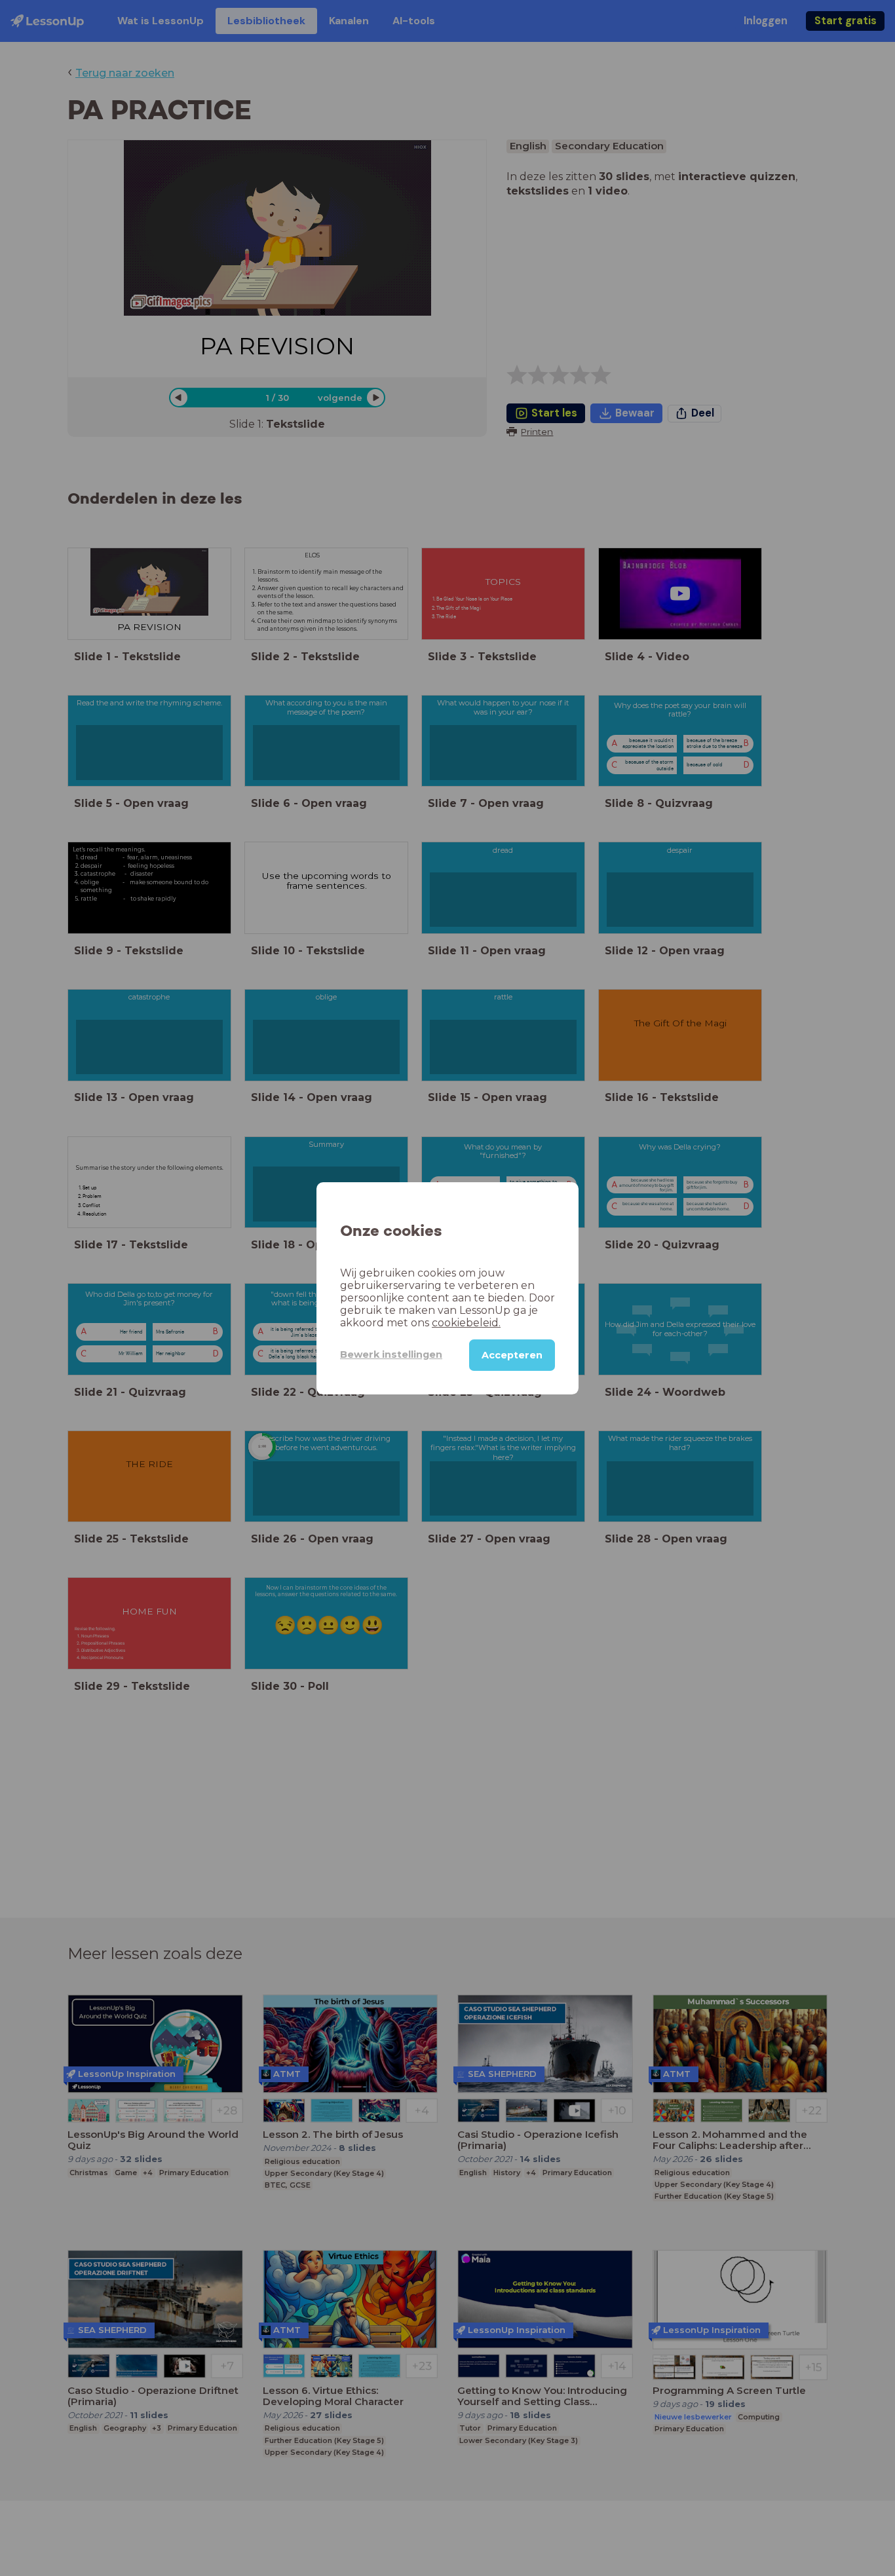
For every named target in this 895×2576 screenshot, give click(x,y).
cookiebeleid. (466, 1322)
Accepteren (512, 1354)
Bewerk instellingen (391, 1354)
